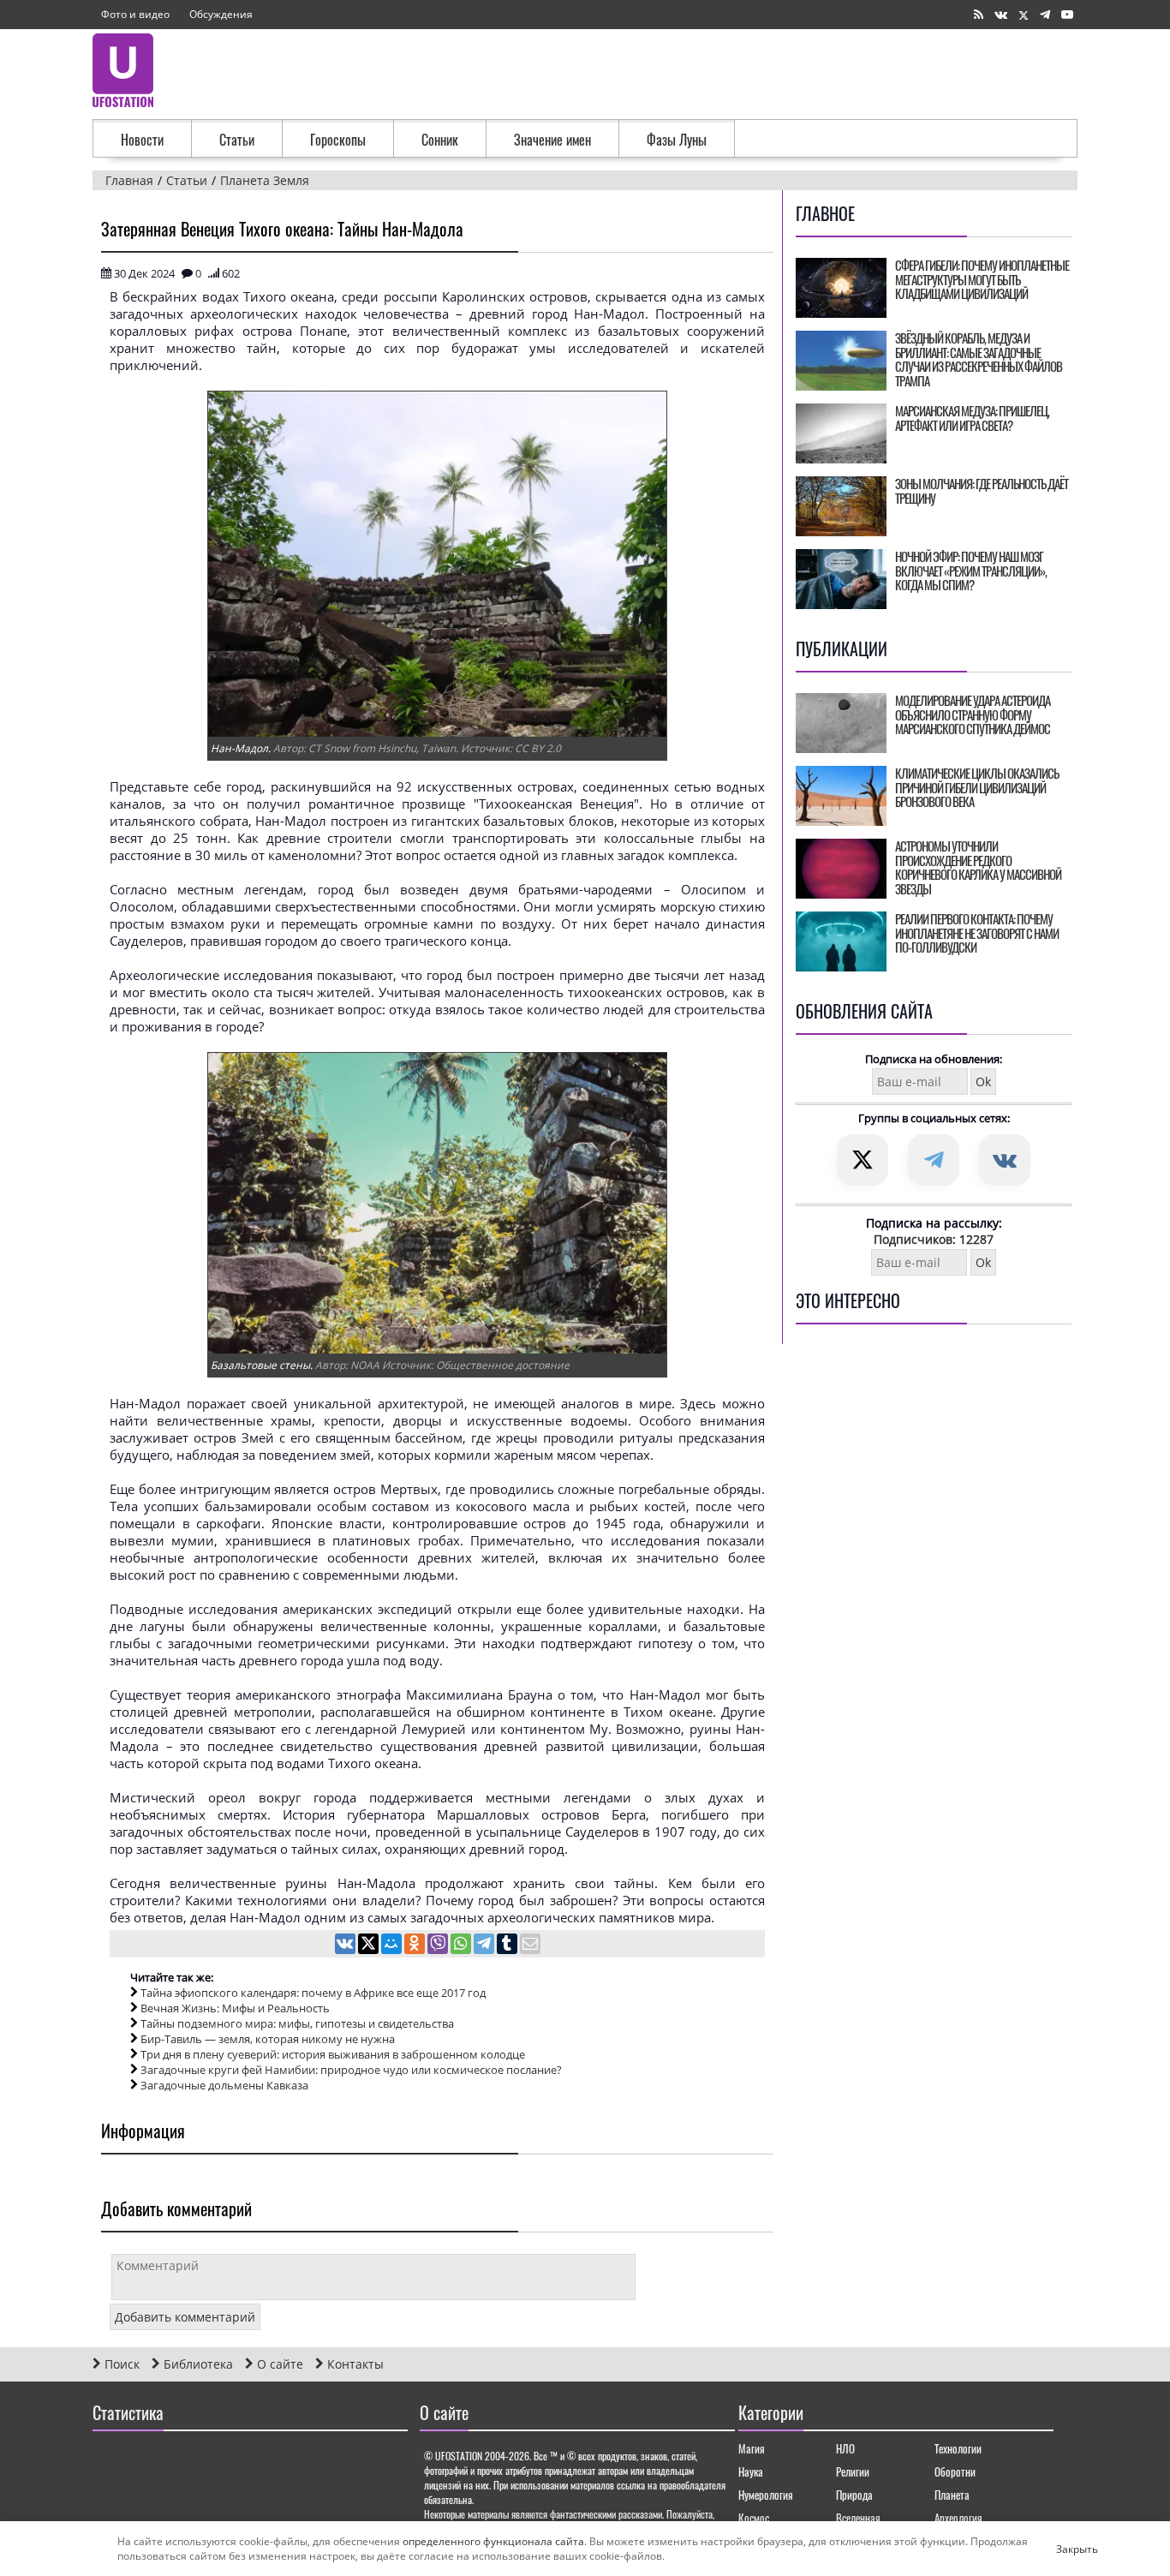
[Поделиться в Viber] (439, 1945)
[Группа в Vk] (1001, 15)
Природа (854, 2495)
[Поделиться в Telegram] (485, 1945)
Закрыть (1063, 2549)
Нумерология (766, 2495)
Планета (952, 2495)
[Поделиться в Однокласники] (416, 1945)
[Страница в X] (1024, 15)
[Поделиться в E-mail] (530, 1945)
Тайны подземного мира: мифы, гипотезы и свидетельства (297, 2023)
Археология (958, 2518)
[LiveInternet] (109, 2462)
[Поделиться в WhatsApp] (462, 1945)
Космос (754, 2518)
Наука (751, 2471)
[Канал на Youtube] (1067, 15)
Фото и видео (135, 14)
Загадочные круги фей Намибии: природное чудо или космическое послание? (351, 2070)
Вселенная (858, 2518)
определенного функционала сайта (493, 2541)
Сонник (440, 140)
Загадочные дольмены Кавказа (224, 2085)
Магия (752, 2448)
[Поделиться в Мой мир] (393, 1945)
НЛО (845, 2448)
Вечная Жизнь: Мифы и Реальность (235, 2008)
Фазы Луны (677, 140)
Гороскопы (338, 140)
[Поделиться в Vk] (346, 1945)
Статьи (237, 140)
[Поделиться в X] (370, 1945)
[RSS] (979, 15)
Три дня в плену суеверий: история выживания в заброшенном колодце (333, 2054)
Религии (853, 2471)
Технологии (958, 2448)
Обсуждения (221, 14)
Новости (142, 140)
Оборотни (955, 2471)
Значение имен (552, 140)
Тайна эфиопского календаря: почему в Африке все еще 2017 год (313, 1993)
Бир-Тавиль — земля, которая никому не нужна (268, 2039)
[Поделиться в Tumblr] (508, 1945)
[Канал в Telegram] (1045, 15)
